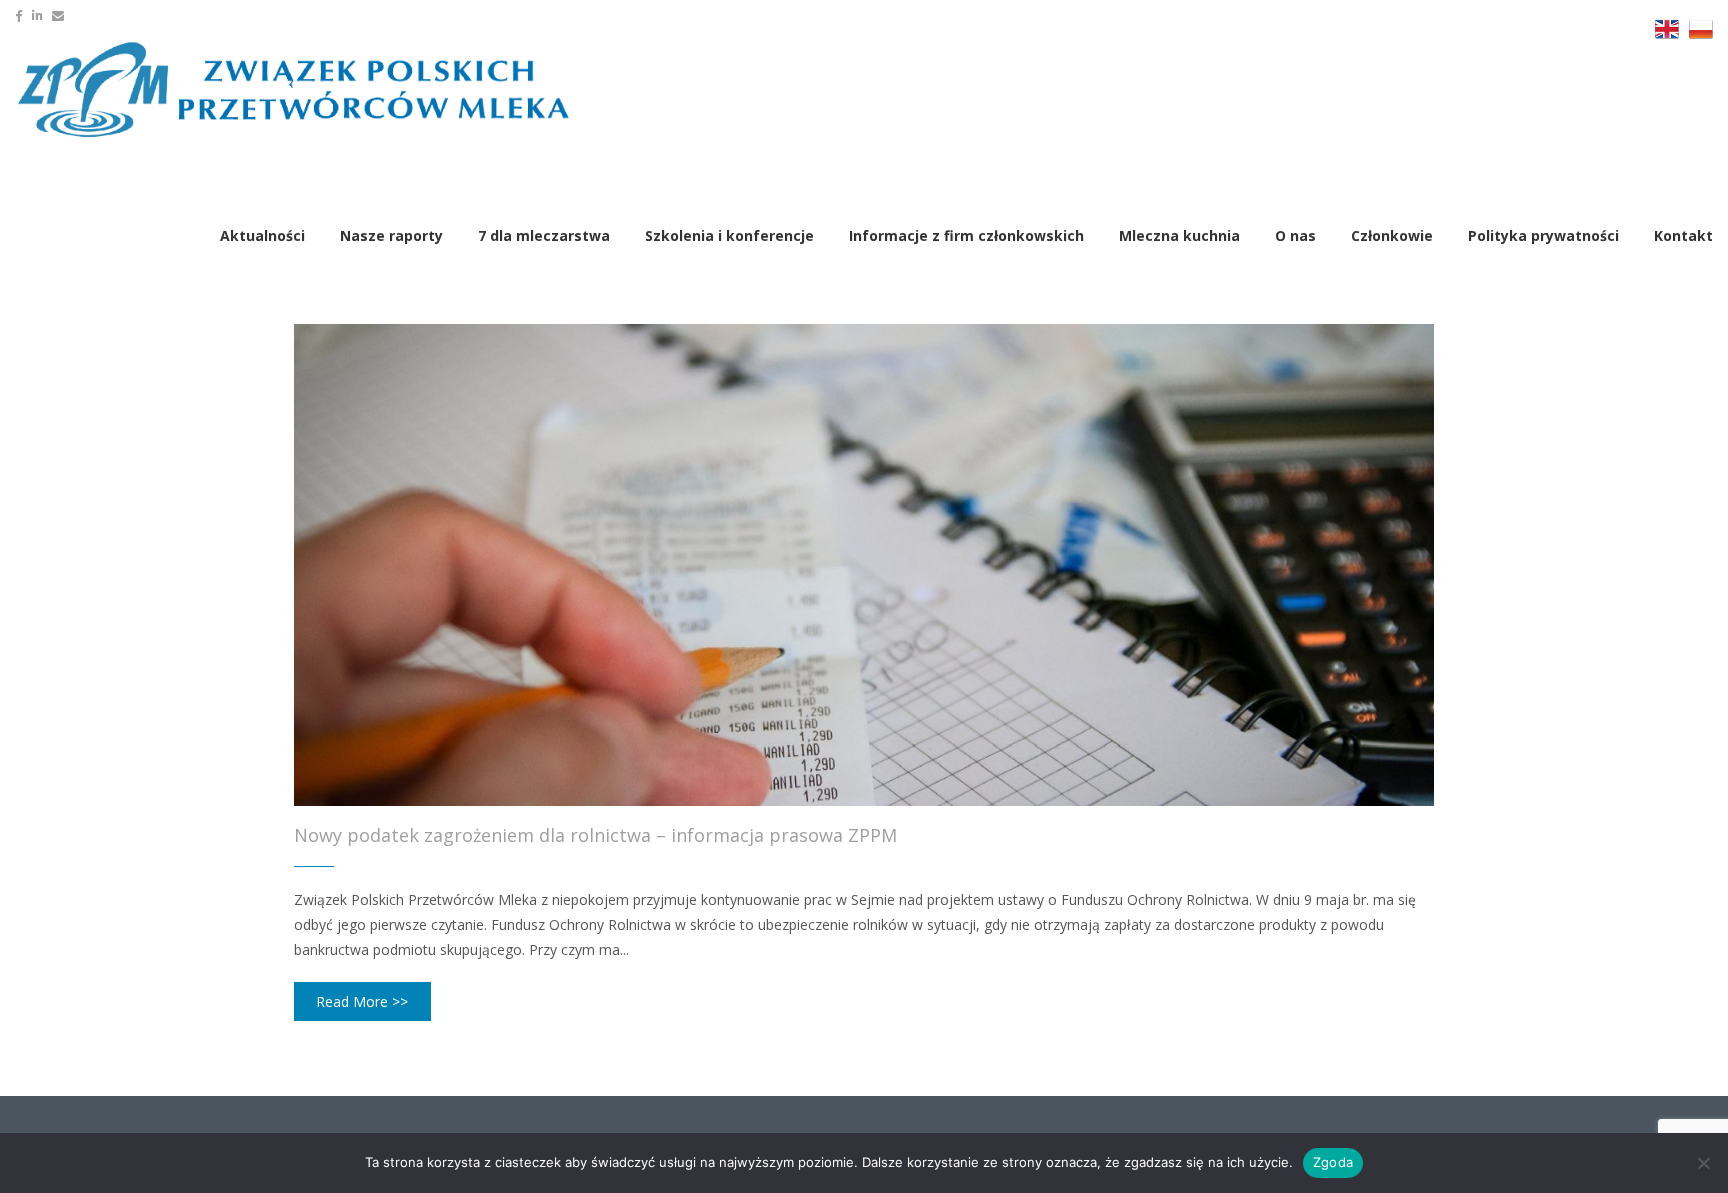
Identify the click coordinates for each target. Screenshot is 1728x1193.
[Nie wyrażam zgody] (1703, 1163)
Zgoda (1333, 1162)
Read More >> (362, 1001)
